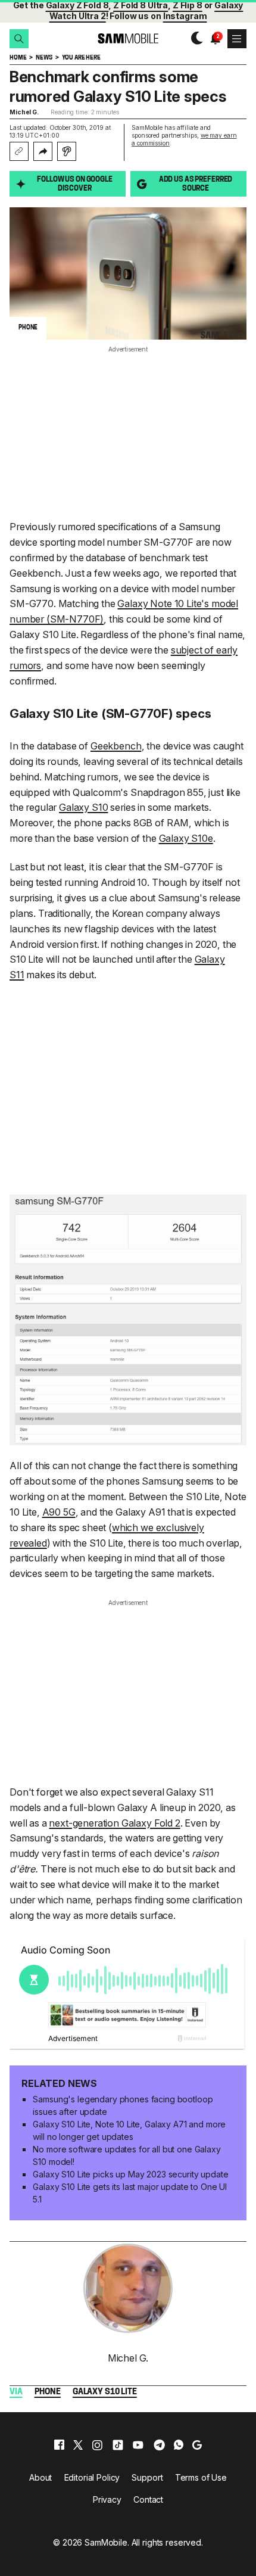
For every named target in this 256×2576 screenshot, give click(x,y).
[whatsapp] (179, 2445)
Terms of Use (201, 2477)
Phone (48, 2392)
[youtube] (138, 2445)
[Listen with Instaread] (67, 151)
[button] (19, 39)
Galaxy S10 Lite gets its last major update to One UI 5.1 (130, 2193)
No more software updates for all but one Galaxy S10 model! (127, 2155)
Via (16, 2392)
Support (147, 2477)
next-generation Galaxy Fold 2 (114, 1823)
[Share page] (43, 151)
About (40, 2477)
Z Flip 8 (188, 5)
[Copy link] (19, 151)
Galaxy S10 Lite (105, 2392)
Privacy (107, 2499)
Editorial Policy (92, 2477)
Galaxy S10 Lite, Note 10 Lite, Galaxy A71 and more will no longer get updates (129, 2130)
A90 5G (59, 1512)
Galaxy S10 (83, 807)
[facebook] (59, 2445)
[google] (197, 2445)
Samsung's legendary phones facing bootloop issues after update (123, 2105)
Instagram (185, 16)
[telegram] (159, 2445)
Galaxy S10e (186, 838)
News (44, 58)
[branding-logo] (128, 38)
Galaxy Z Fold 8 (77, 5)
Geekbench (116, 746)
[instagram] (97, 2445)
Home (18, 58)
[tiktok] (118, 2445)
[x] (78, 2445)
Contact (148, 2499)
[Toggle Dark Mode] (194, 38)
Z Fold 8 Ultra (141, 5)
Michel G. (24, 112)
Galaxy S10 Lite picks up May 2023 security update (130, 2174)
